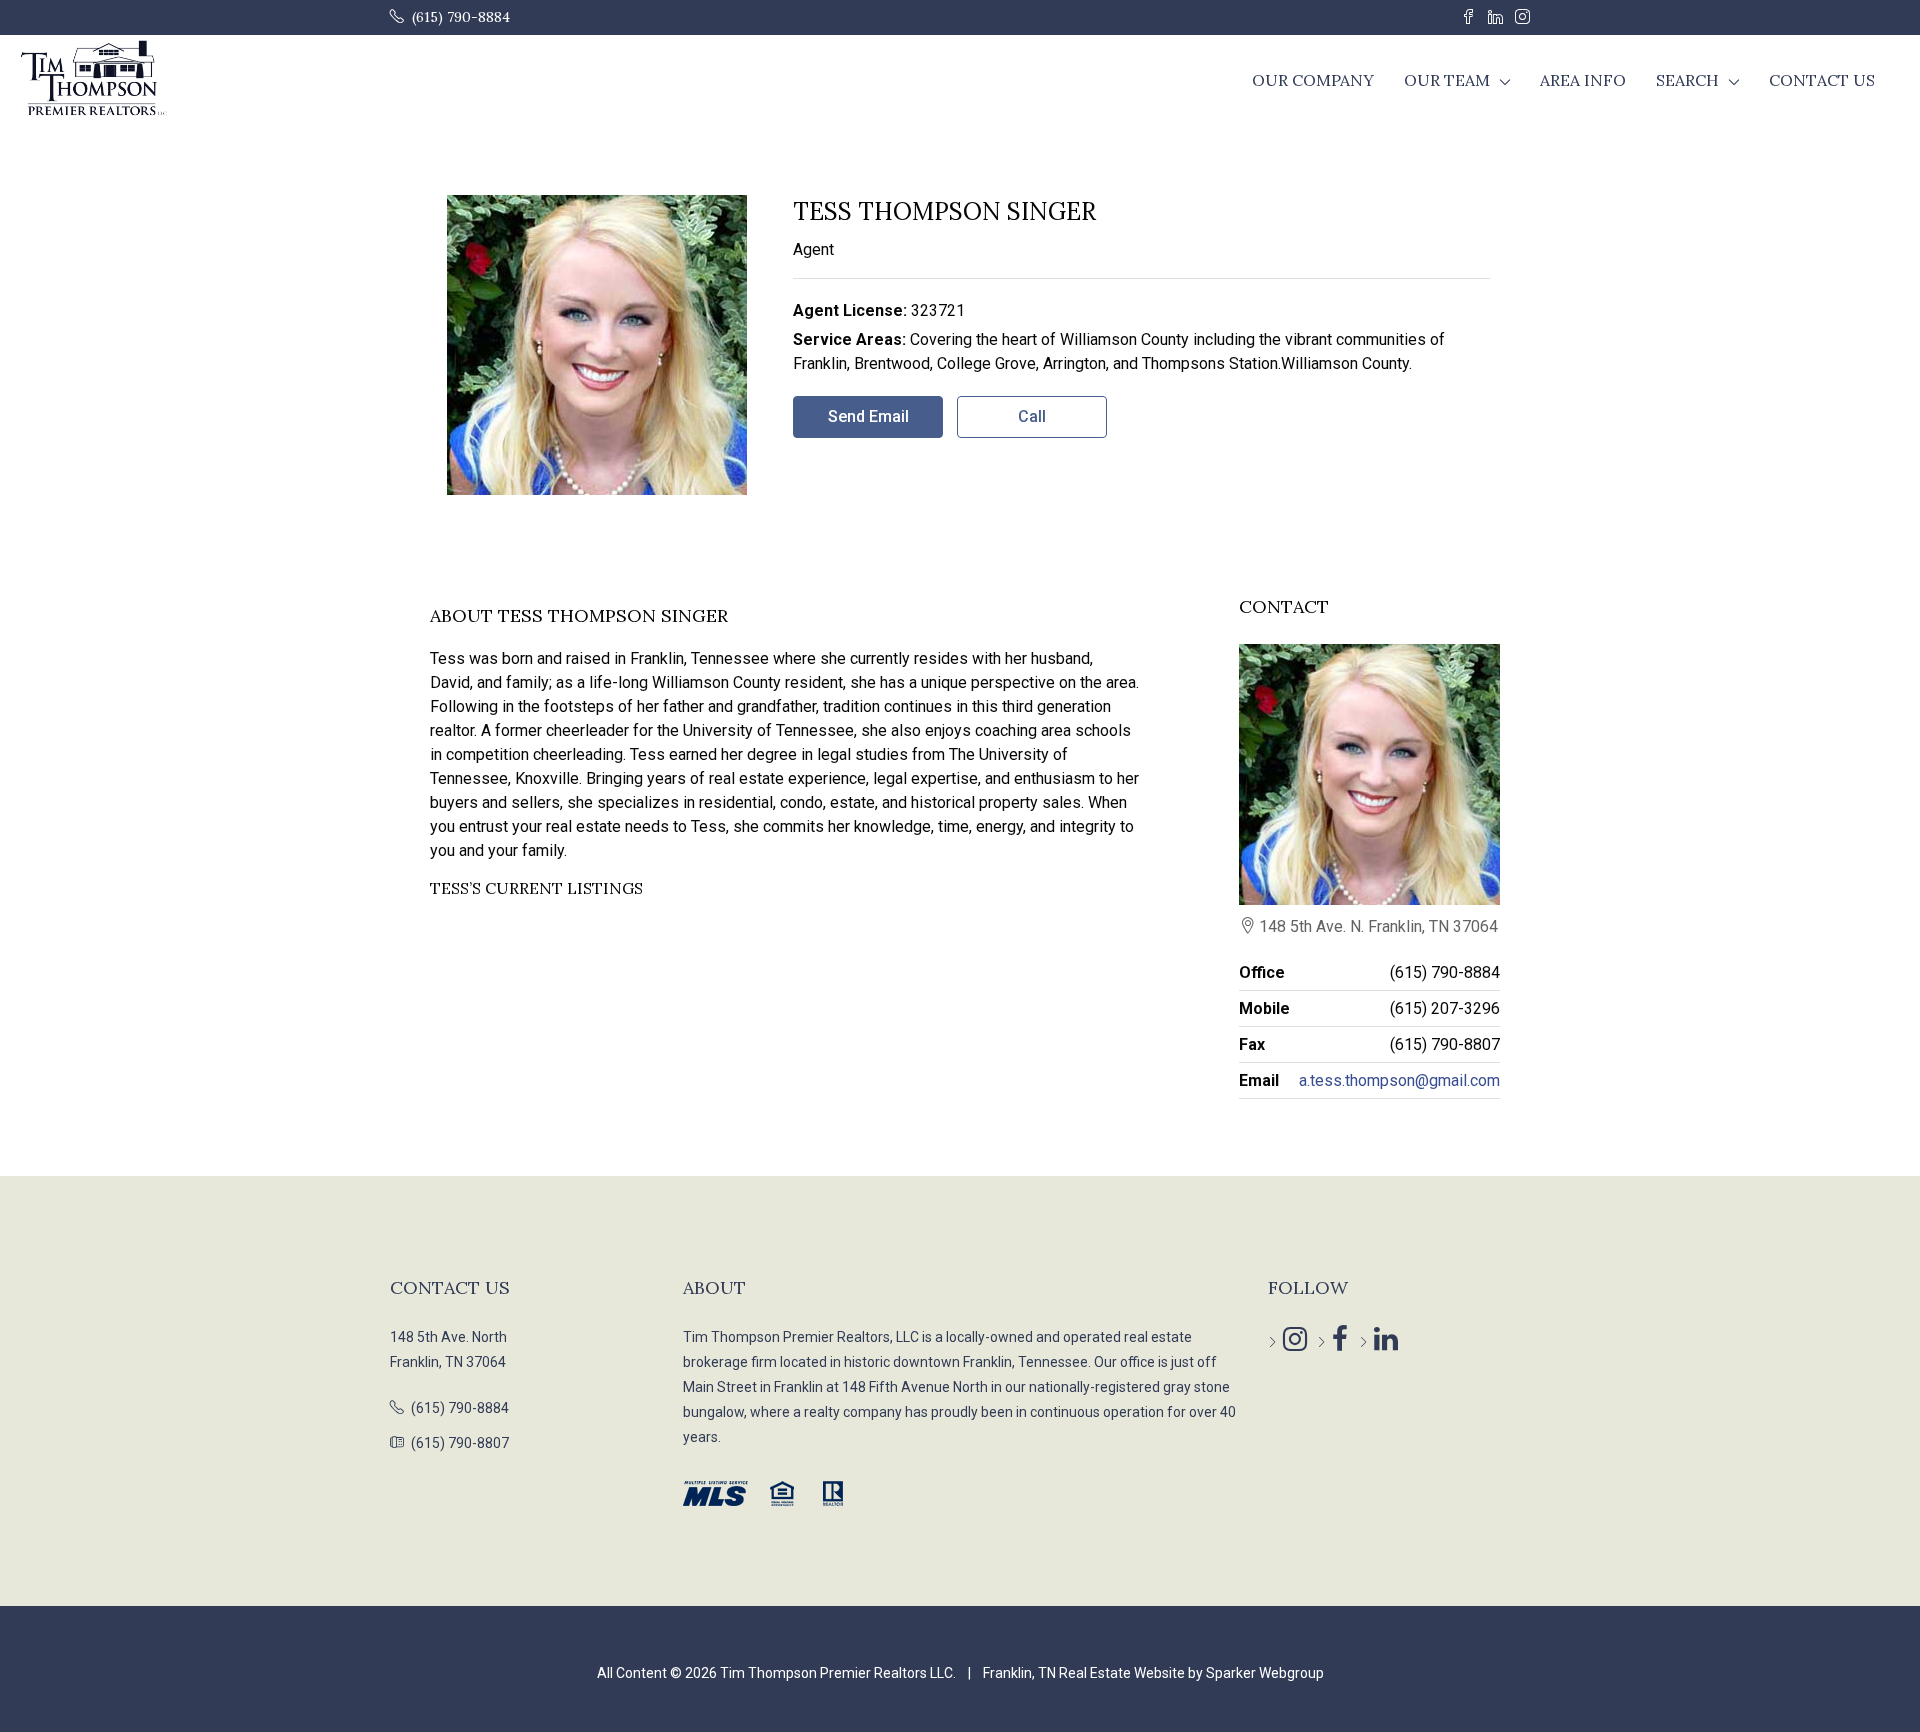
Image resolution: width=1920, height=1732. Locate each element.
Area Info (1583, 80)
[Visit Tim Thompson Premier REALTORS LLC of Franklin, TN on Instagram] (1275, 1342)
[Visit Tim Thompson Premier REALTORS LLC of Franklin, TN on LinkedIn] (1366, 1342)
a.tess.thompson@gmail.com (1399, 1080)
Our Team (1447, 80)
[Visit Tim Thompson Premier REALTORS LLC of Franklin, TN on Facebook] (1324, 1342)
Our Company (1313, 80)
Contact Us (1822, 80)
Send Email (868, 416)
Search (1687, 80)
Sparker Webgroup (1265, 1673)
